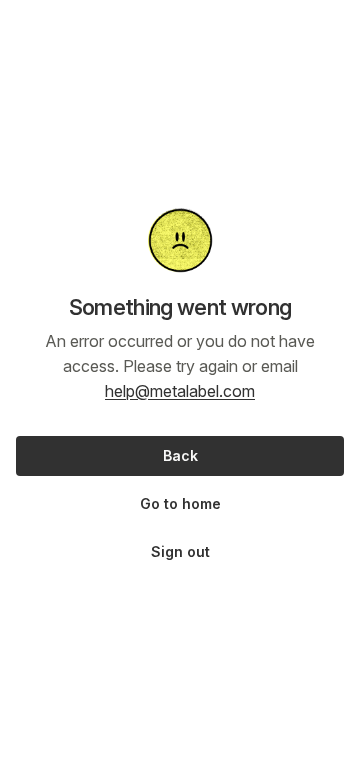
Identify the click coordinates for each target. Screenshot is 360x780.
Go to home (180, 503)
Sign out (180, 551)
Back (180, 455)
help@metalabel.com (180, 391)
